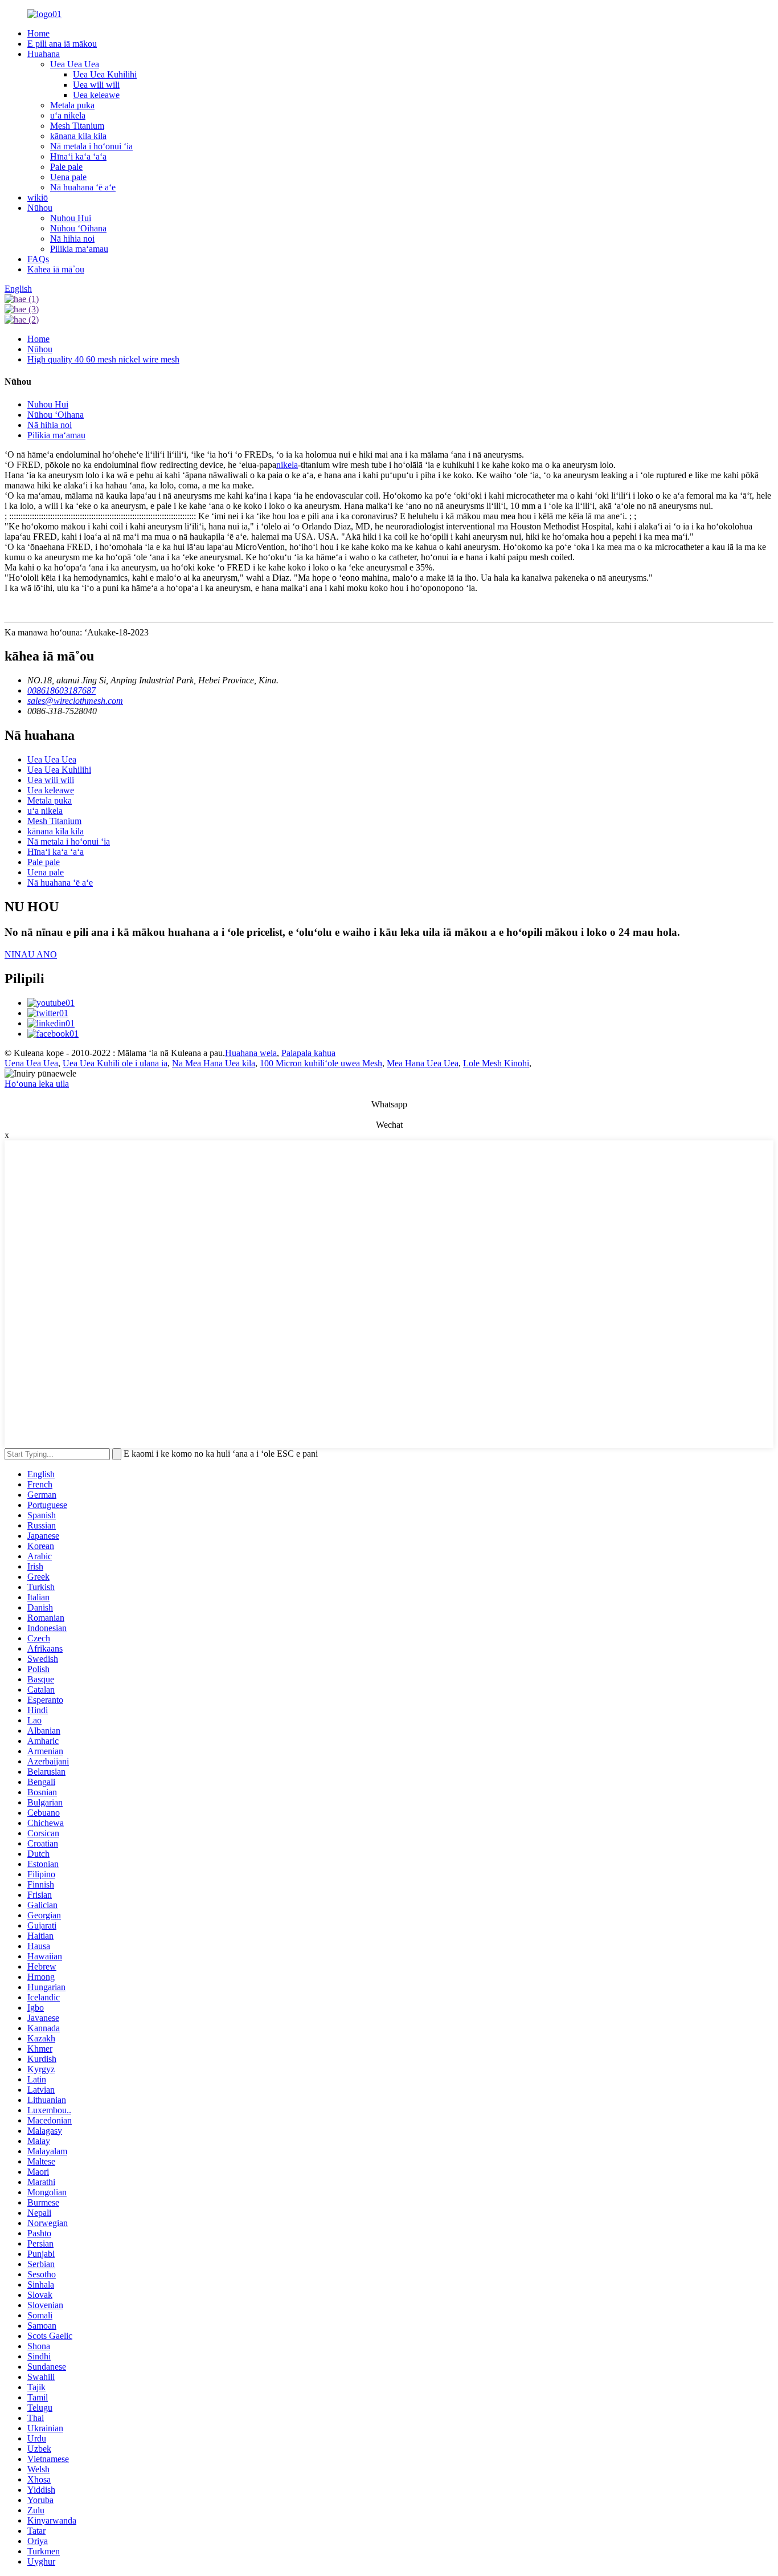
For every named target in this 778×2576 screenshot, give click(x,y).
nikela (287, 465)
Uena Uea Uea (31, 1063)
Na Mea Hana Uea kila (214, 1063)
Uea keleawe (96, 95)
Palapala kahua (308, 1053)
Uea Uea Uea (75, 64)
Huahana (44, 54)
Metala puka (72, 105)
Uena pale (68, 177)
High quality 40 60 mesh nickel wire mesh (103, 359)
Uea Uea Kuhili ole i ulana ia (115, 1063)
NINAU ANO (31, 954)
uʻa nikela (68, 115)
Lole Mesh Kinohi (496, 1063)
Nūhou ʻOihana (78, 228)
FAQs (38, 259)
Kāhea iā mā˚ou (56, 269)
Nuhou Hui (71, 218)
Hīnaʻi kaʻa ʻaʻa (78, 156)
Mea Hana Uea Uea (423, 1063)
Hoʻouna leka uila (37, 1084)
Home (38, 33)
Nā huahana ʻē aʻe (83, 187)
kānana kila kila (78, 136)
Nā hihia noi (72, 239)
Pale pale (66, 167)
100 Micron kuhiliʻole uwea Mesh (321, 1063)
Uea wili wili (96, 85)
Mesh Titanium (77, 126)
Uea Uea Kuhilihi (105, 74)
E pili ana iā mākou (62, 44)
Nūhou (40, 208)
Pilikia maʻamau (79, 249)
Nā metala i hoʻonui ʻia (91, 146)
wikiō (38, 197)
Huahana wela (251, 1053)
